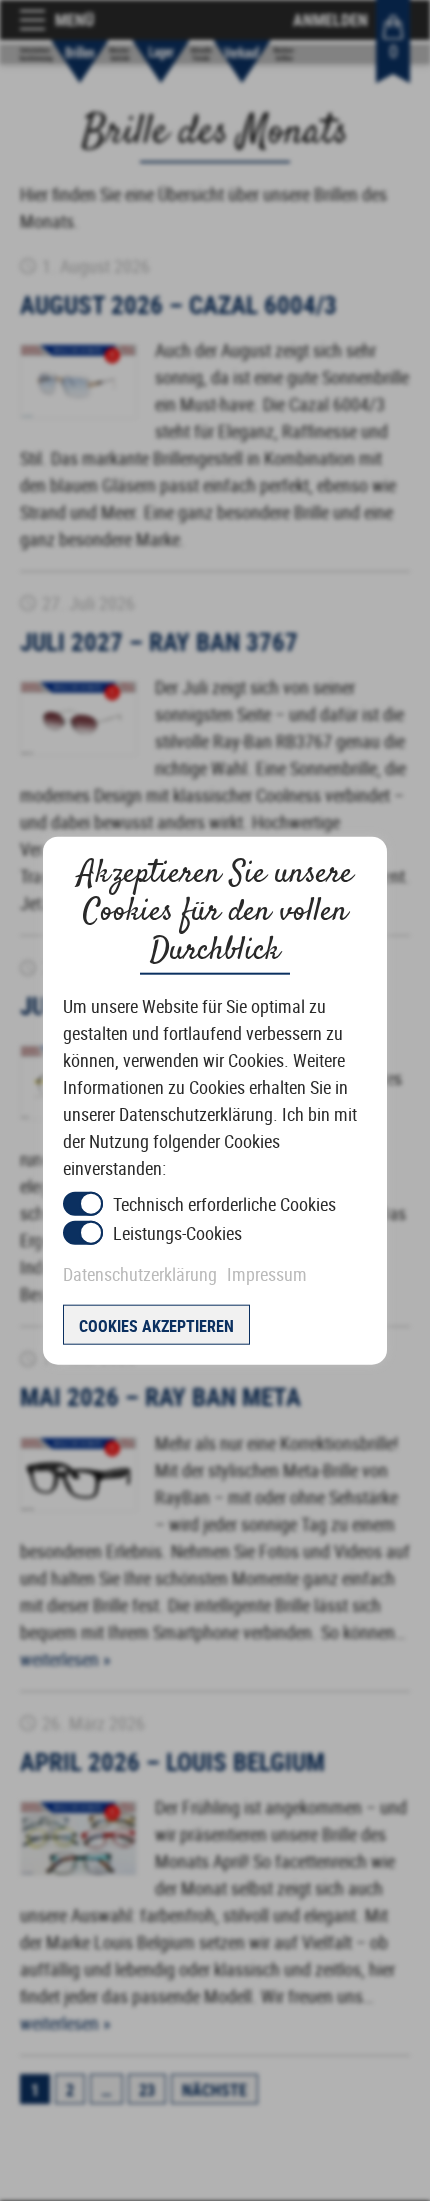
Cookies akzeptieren (156, 1326)
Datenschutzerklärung (140, 1274)
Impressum (267, 1274)
